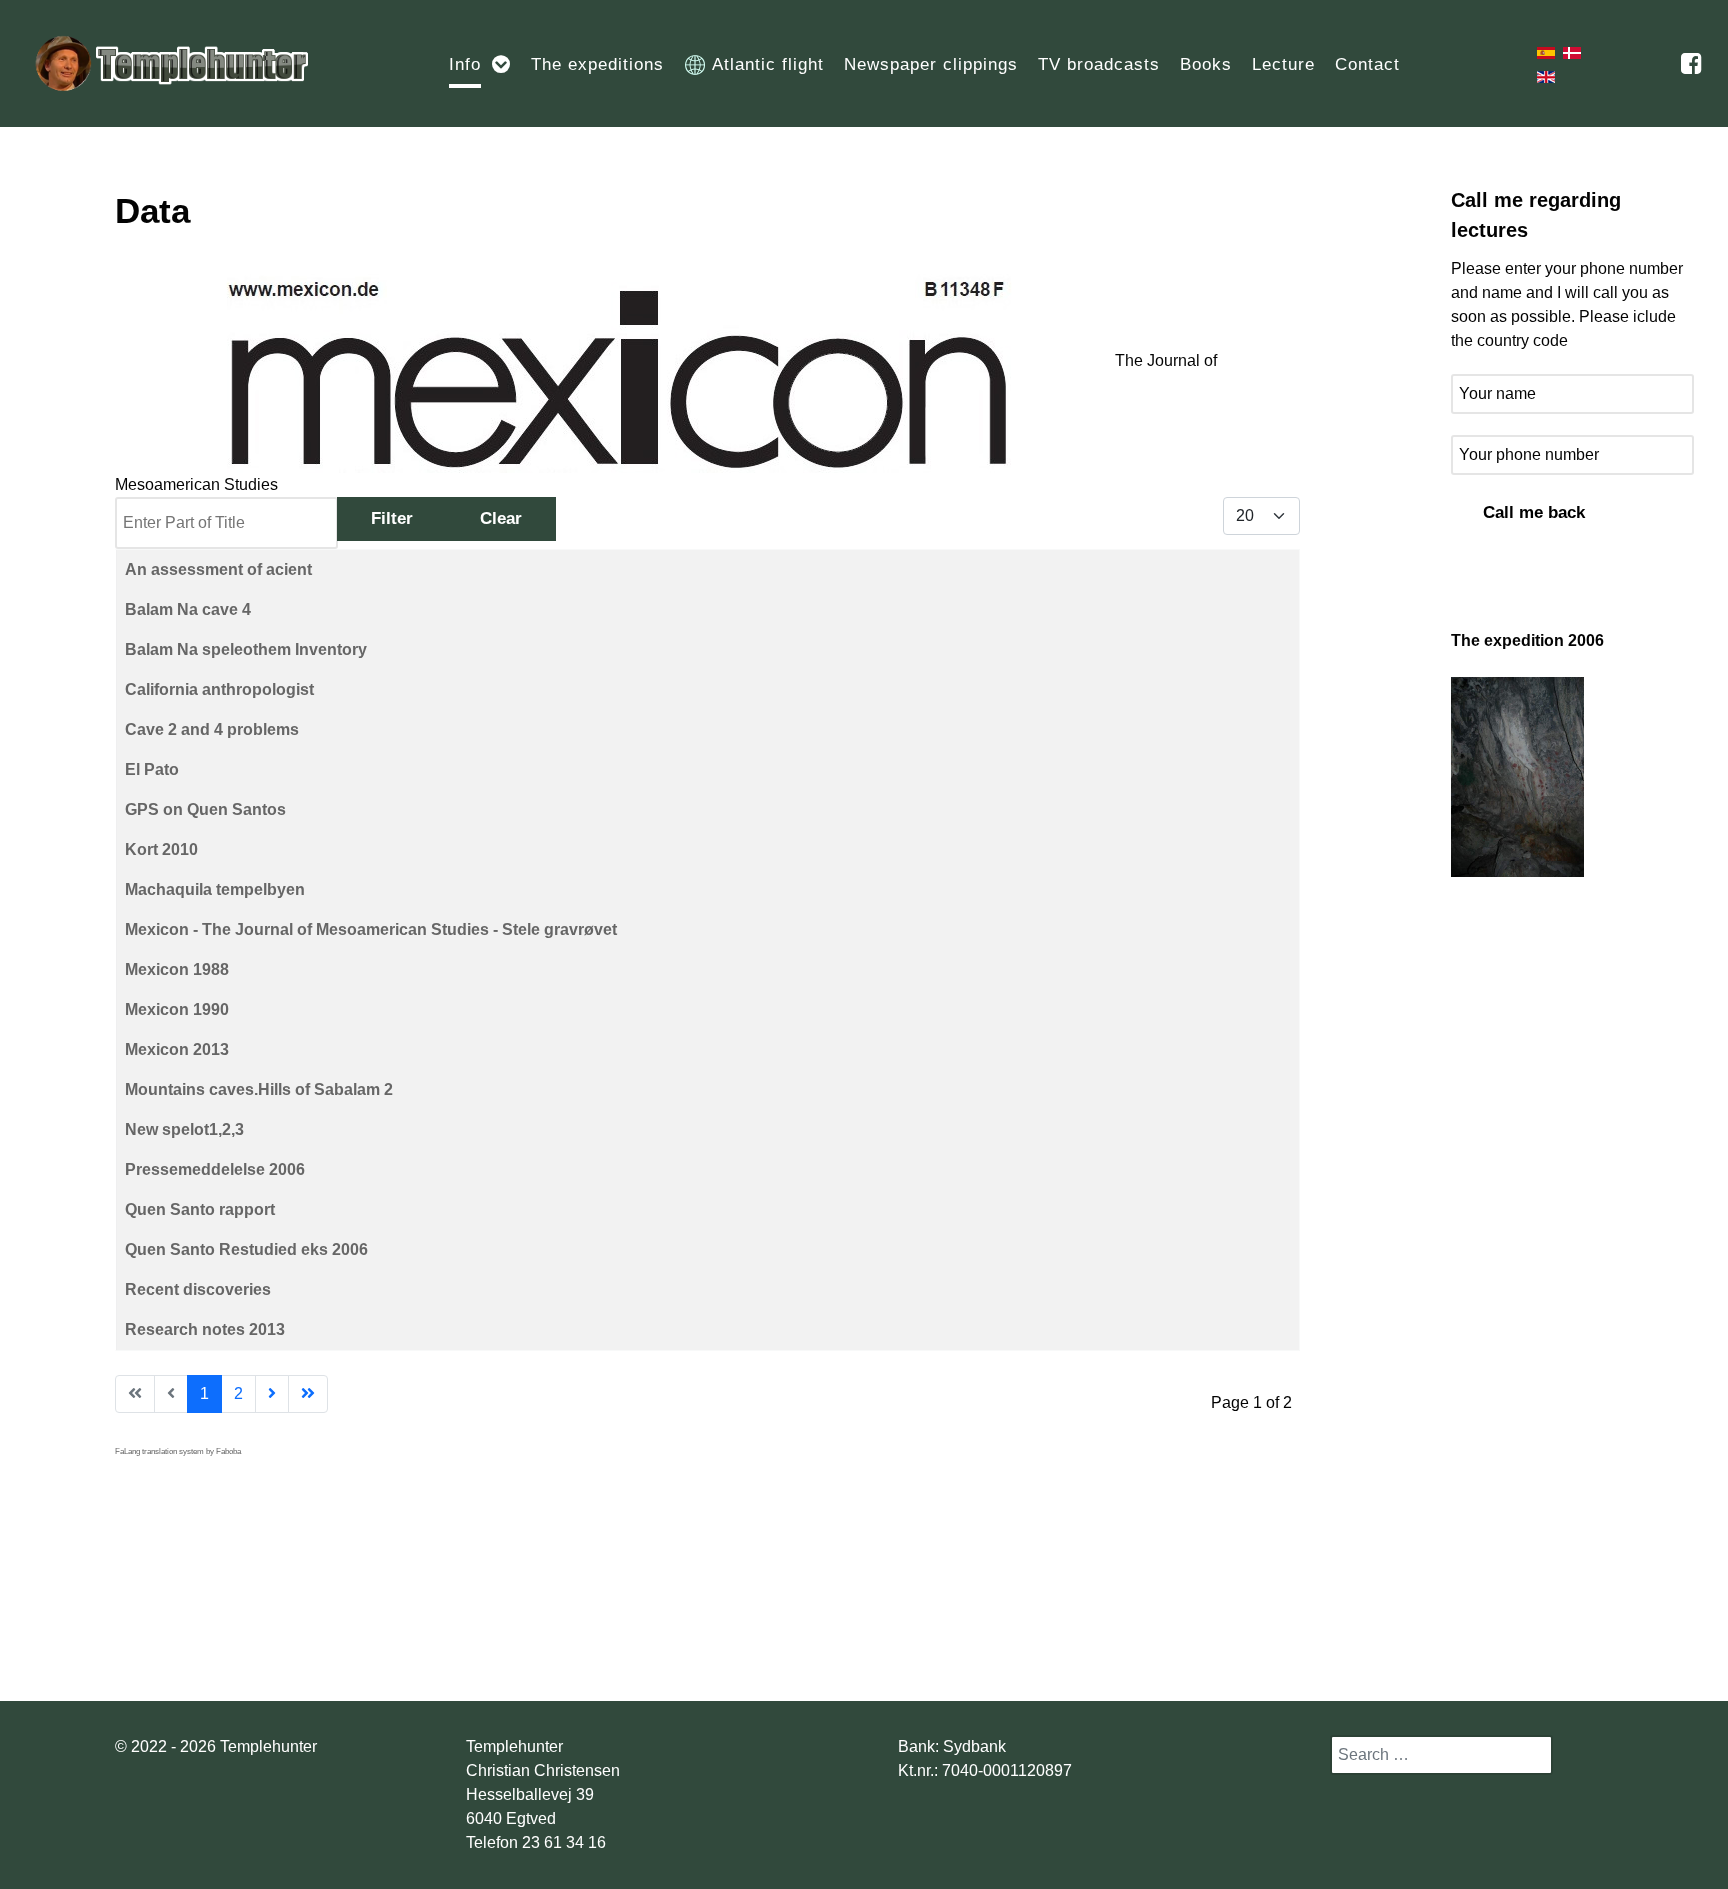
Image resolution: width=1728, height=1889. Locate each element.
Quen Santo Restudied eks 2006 (246, 1249)
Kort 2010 (161, 849)
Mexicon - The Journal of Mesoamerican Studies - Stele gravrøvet (371, 929)
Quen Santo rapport (200, 1209)
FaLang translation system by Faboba (178, 1451)
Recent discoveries (198, 1289)
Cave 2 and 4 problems (212, 729)
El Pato (152, 769)
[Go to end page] (308, 1394)
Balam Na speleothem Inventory (246, 649)
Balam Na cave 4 (188, 609)
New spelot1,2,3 (184, 1129)
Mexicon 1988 (177, 969)
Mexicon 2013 (177, 1049)
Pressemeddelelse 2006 (215, 1169)
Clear (501, 518)
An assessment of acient (218, 569)
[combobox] (1441, 1755)
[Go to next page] (272, 1394)
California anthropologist (219, 689)
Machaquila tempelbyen (215, 889)
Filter (392, 518)
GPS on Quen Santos (205, 809)
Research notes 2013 (205, 1329)
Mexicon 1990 (177, 1009)
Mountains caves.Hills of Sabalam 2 (259, 1089)
